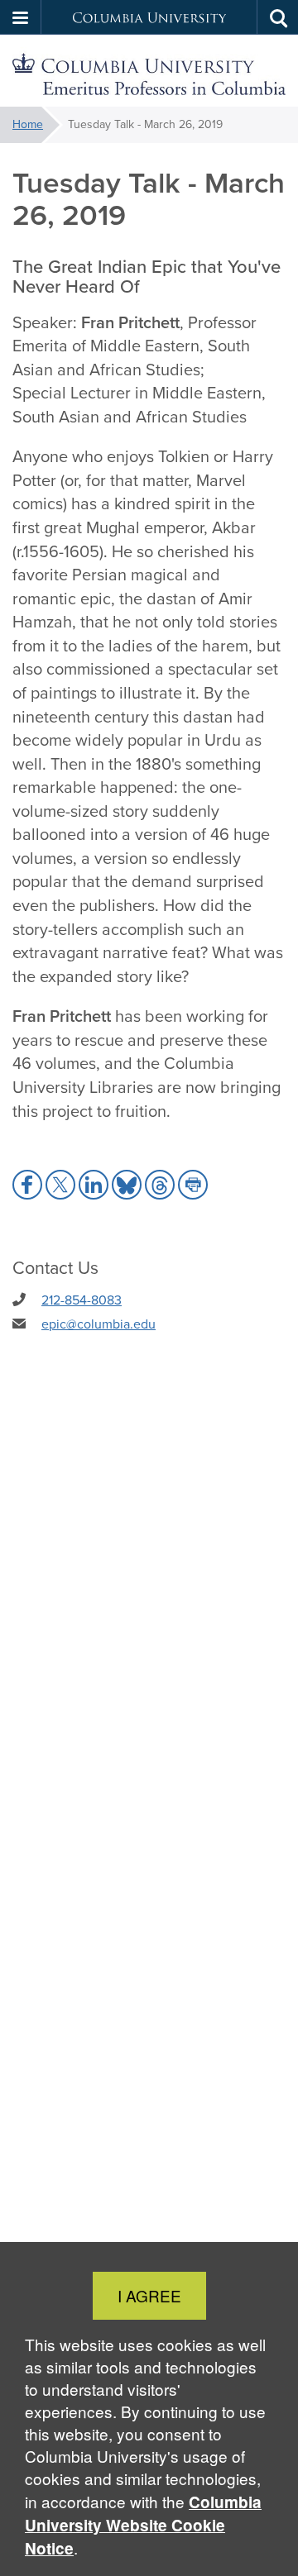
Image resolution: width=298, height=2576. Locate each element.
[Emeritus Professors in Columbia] (149, 71)
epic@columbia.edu (99, 1324)
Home (28, 124)
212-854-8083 (82, 1300)
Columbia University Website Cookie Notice (143, 2525)
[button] (21, 17)
